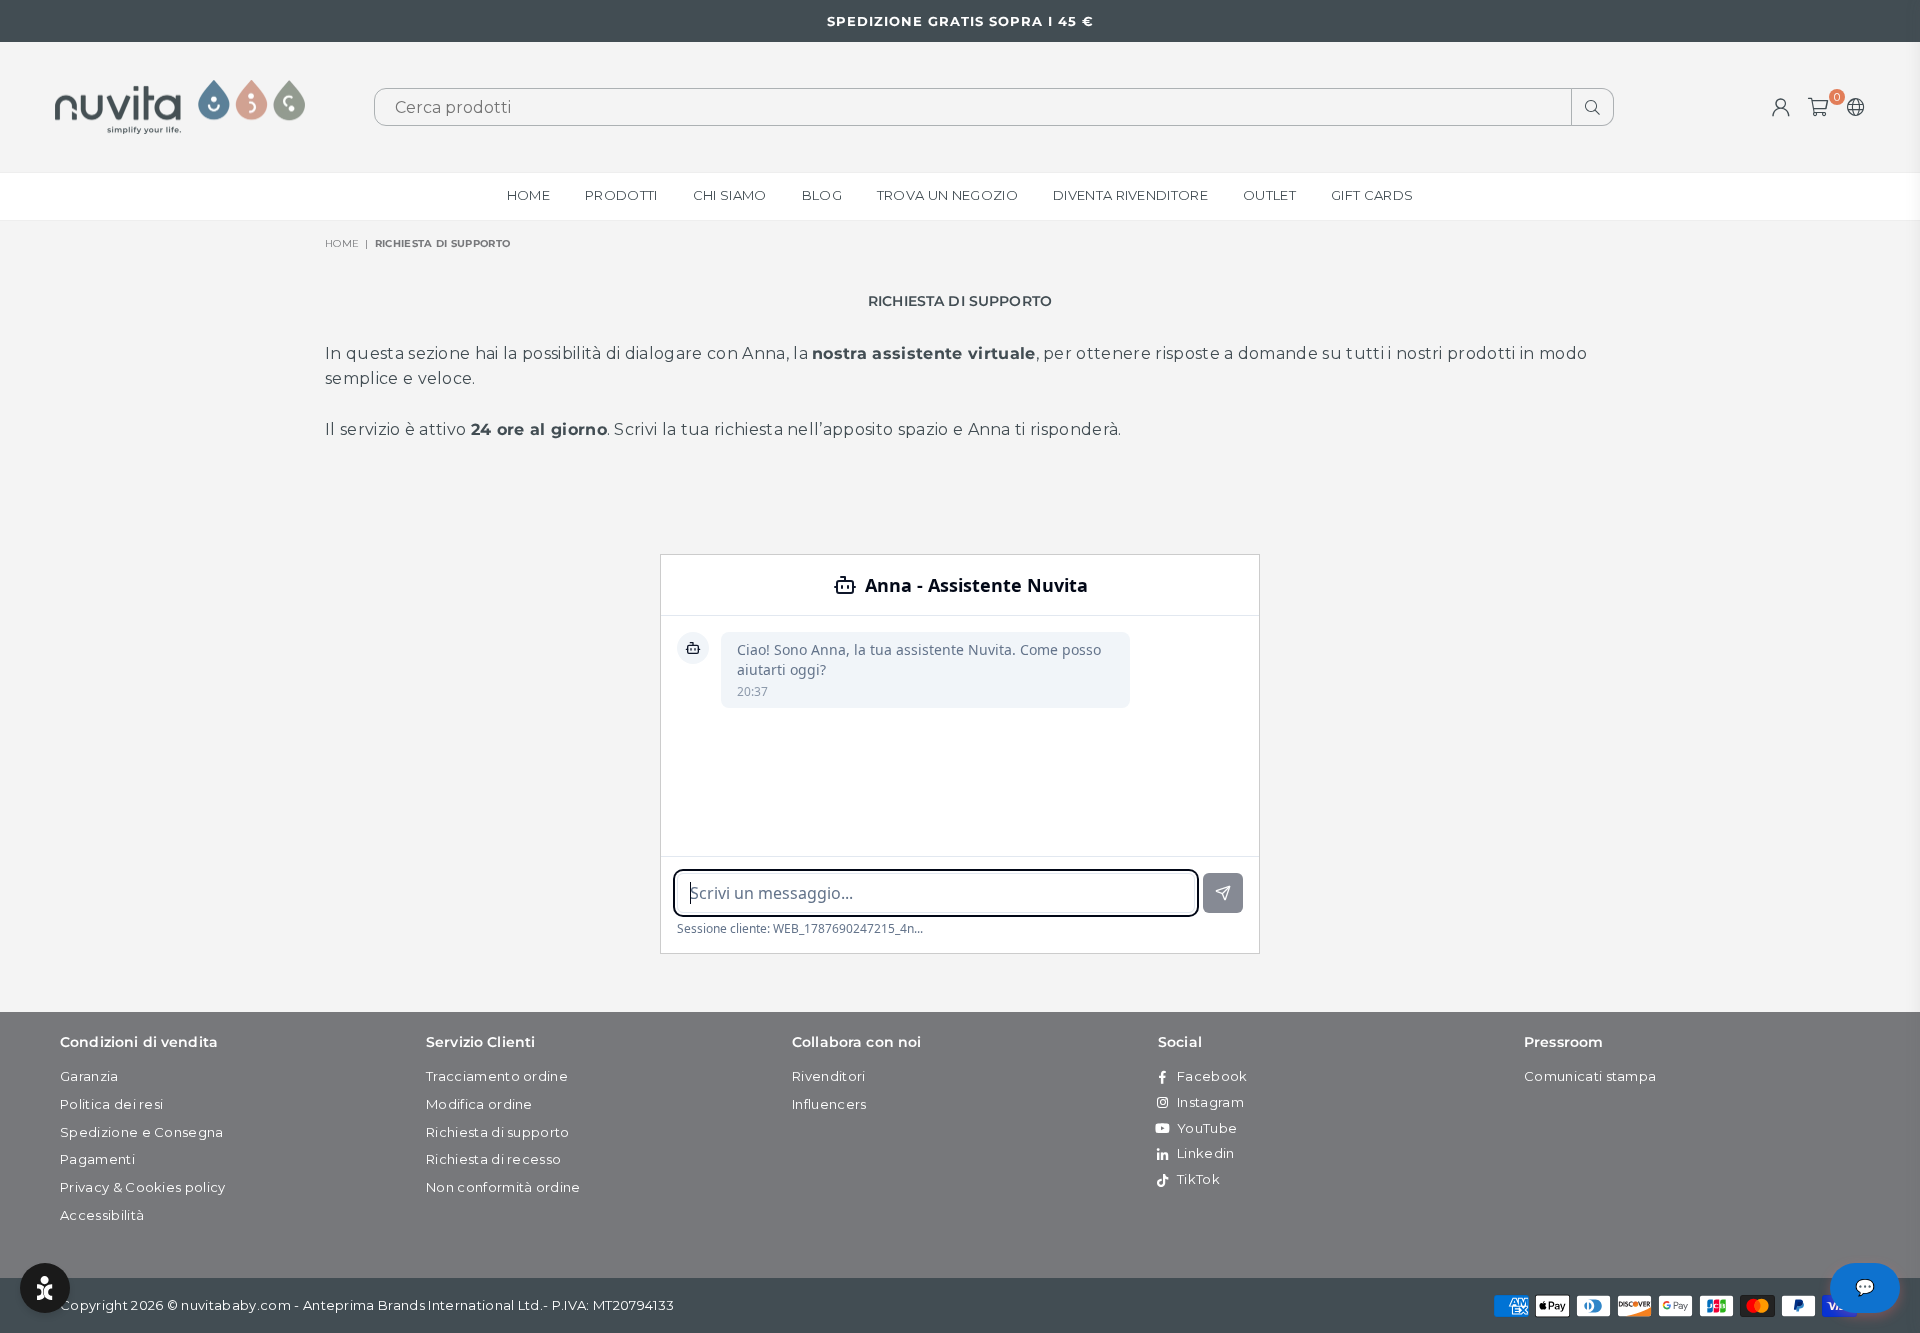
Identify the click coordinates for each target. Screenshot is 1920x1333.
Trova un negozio (947, 195)
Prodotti (621, 195)
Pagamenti (97, 1159)
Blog (822, 195)
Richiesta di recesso (493, 1159)
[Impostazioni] (1851, 107)
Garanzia (89, 1076)
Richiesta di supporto (498, 1132)
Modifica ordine (479, 1104)
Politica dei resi (111, 1104)
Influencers (829, 1104)
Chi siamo (730, 195)
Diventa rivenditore (1130, 195)
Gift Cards (1372, 195)
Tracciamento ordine (497, 1076)
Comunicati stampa (1590, 1076)
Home (528, 195)
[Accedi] (1781, 107)
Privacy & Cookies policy (143, 1187)
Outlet (1269, 195)
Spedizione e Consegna (142, 1132)
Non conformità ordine (503, 1187)
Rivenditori (829, 1076)
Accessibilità (102, 1215)
